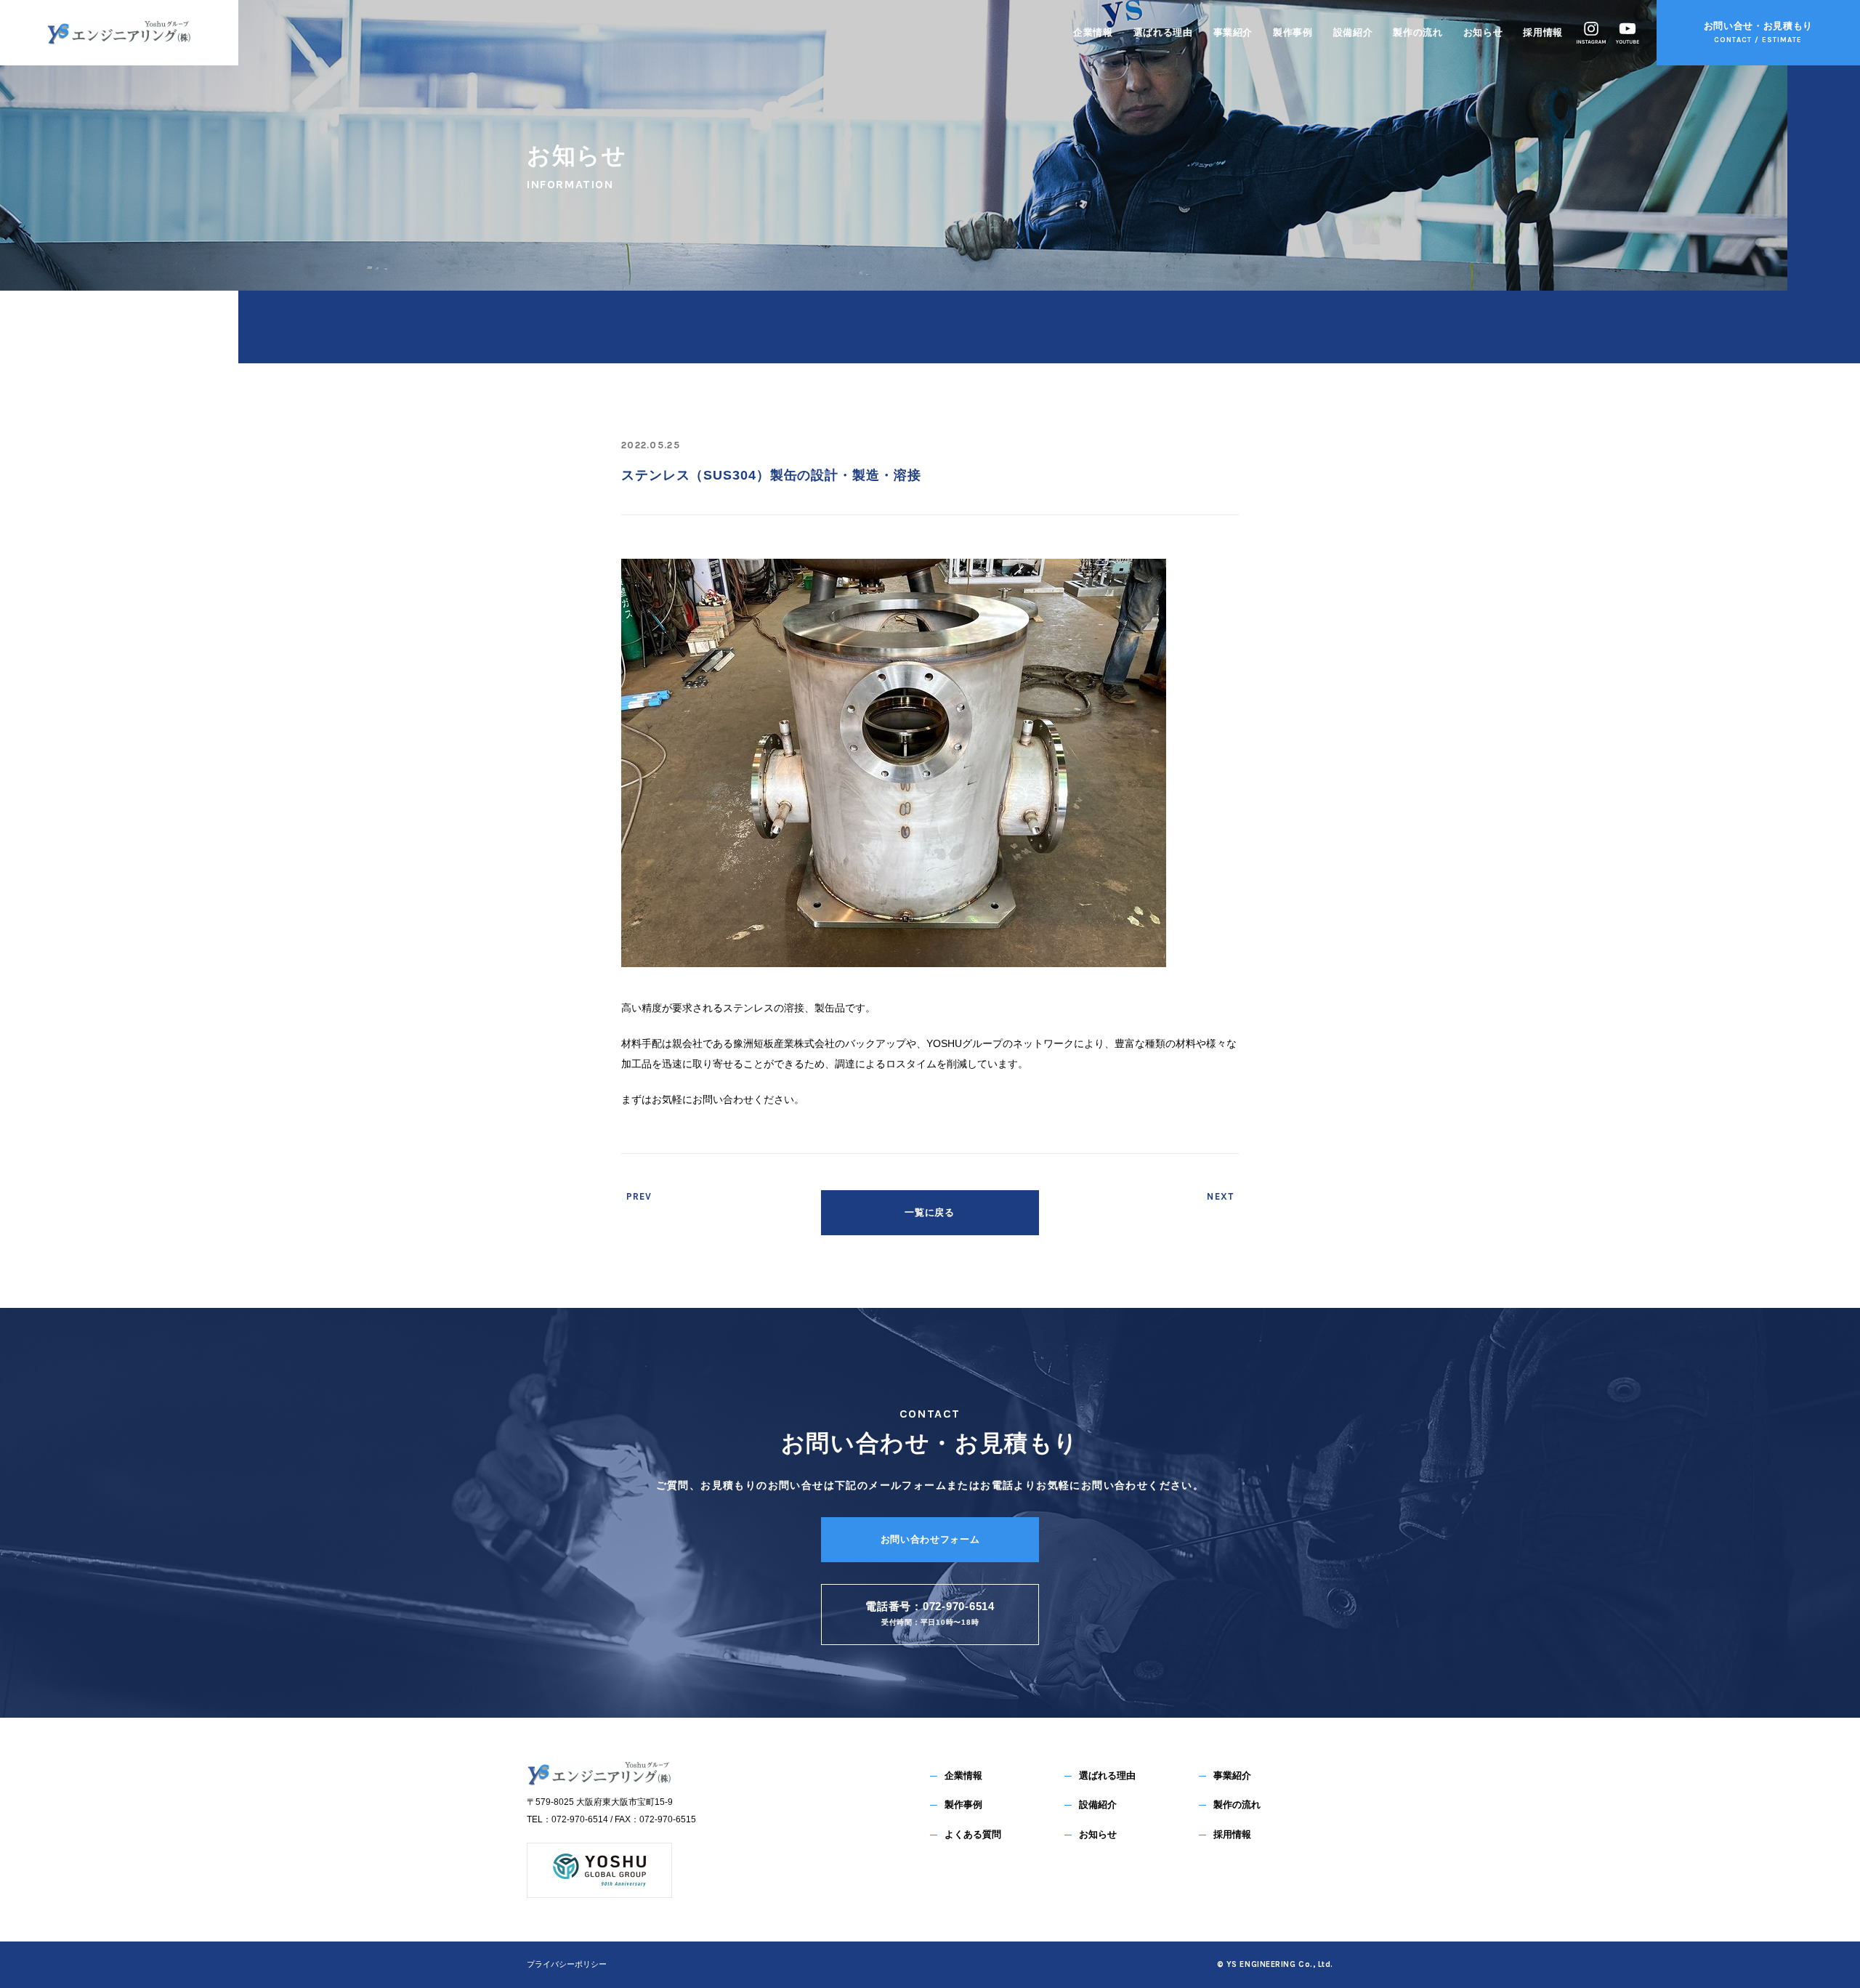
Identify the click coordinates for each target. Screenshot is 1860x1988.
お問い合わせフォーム (930, 1539)
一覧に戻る (929, 1212)
